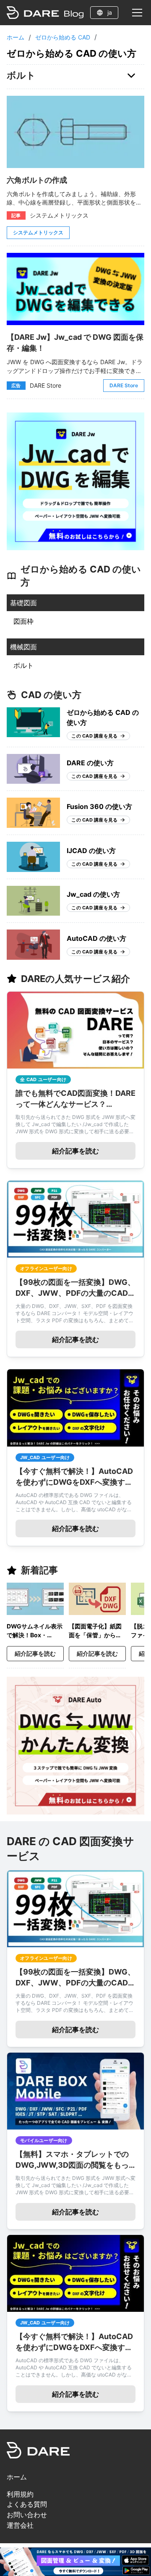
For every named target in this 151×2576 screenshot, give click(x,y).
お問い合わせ (27, 2515)
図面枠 (23, 621)
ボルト (23, 665)
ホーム (16, 37)
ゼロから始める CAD (63, 37)
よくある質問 (27, 2504)
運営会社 (20, 2525)
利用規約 (20, 2494)
